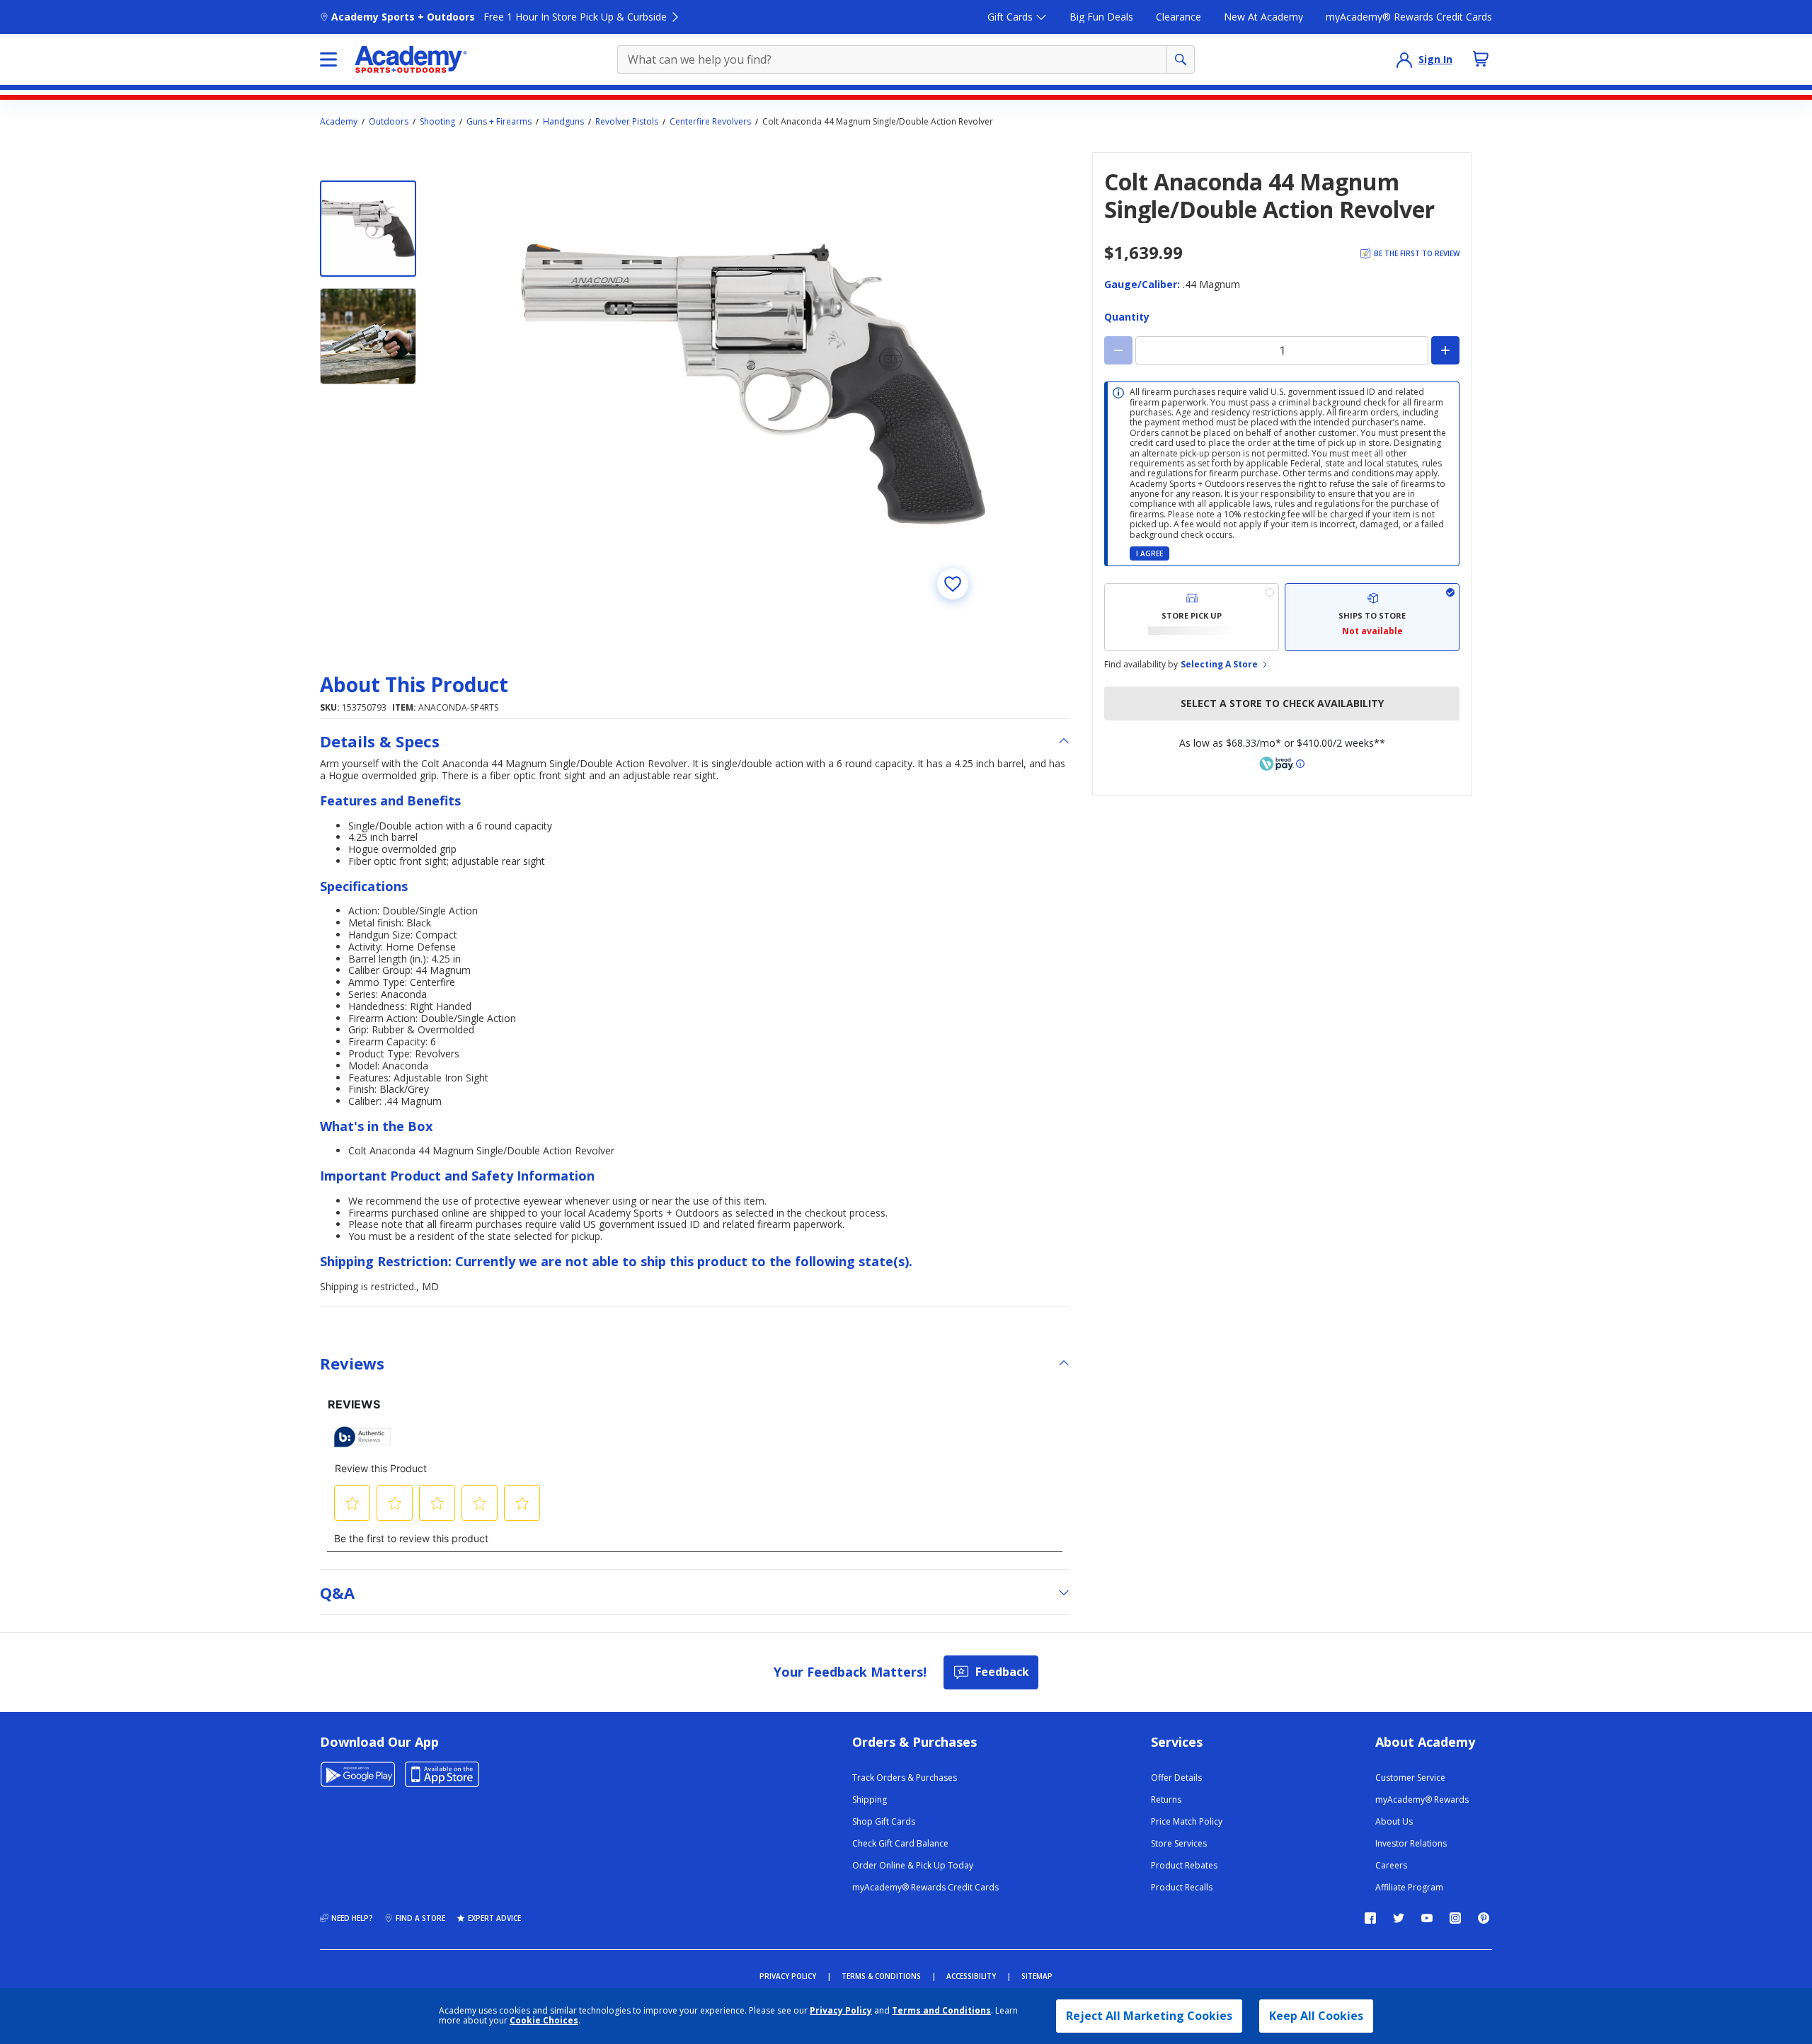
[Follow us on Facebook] (1370, 1918)
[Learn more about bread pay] (1282, 764)
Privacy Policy (841, 2010)
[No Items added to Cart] (1481, 59)
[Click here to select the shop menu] (328, 59)
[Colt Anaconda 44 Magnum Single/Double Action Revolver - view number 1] (368, 229)
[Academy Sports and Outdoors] (411, 59)
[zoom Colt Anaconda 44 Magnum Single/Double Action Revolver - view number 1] (753, 384)
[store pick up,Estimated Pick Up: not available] (1192, 617)
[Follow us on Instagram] (1455, 1918)
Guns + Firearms (499, 122)
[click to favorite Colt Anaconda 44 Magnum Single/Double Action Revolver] (953, 584)
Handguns (563, 122)
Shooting (437, 122)
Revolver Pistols (627, 122)
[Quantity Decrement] (1118, 350)
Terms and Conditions (941, 2010)
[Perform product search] (1181, 59)
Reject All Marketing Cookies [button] (1149, 2016)
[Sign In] (1404, 59)
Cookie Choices (544, 2021)
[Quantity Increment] (1445, 350)
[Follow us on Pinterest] (1484, 1918)
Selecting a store (1219, 665)
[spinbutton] (1282, 350)
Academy (339, 122)
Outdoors (389, 122)
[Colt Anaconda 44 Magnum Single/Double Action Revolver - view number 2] (368, 336)
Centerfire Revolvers (710, 122)
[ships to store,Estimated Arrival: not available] (1372, 617)
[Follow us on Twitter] (1399, 1918)
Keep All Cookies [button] (1316, 2016)
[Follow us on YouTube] (1427, 1918)
